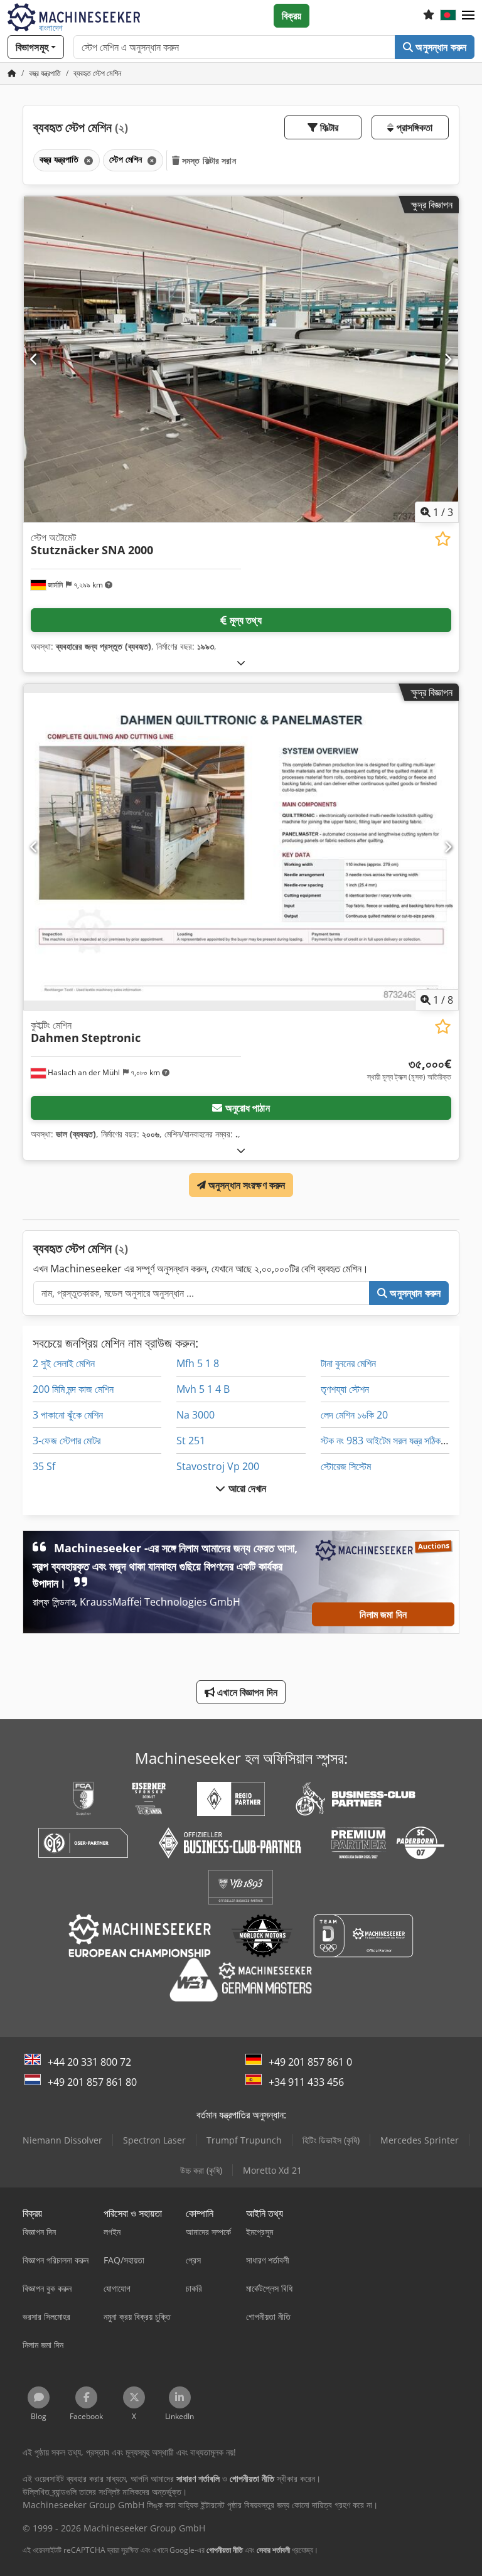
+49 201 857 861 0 (310, 2062)
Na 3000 (195, 1415)
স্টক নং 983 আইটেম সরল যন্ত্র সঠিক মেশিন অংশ (400, 1441)
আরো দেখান (246, 1488)
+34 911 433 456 (306, 2082)
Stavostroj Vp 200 (218, 1466)
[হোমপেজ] (12, 73)
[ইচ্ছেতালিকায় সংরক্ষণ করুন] (443, 539)
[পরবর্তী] (448, 359)
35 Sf (44, 1466)
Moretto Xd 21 (272, 2170)
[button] (468, 16)
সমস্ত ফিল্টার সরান (208, 160)
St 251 (191, 1441)
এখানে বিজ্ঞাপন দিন (246, 1692)
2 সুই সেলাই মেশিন (64, 1363)
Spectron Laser (154, 2140)
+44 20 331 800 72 (89, 2062)
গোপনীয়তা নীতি (225, 2550)
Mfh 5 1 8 (198, 1363)
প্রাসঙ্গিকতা (413, 127)
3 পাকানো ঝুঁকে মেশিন (68, 1415)
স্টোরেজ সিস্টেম (346, 1466)
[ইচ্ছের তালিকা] (429, 16)
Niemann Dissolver (62, 2140)
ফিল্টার (328, 127)
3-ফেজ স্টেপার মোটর (67, 1441)
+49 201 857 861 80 (92, 2082)
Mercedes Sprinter (420, 2140)
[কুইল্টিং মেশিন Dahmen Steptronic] (241, 847)
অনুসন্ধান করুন (440, 47)
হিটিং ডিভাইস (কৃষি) (331, 2140)
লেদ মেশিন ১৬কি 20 (354, 1415)
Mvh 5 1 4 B (203, 1389)
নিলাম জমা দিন (383, 1614)
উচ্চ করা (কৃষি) (201, 2170)
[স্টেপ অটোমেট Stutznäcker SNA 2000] (241, 359)
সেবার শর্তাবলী (273, 2550)
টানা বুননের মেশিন (348, 1363)
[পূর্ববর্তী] (34, 359)
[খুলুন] (241, 663)
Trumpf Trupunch (244, 2140)
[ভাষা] (448, 16)
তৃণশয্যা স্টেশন (345, 1389)
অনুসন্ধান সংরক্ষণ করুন (246, 1185)
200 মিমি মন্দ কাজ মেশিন (73, 1389)
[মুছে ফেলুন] (87, 160)
